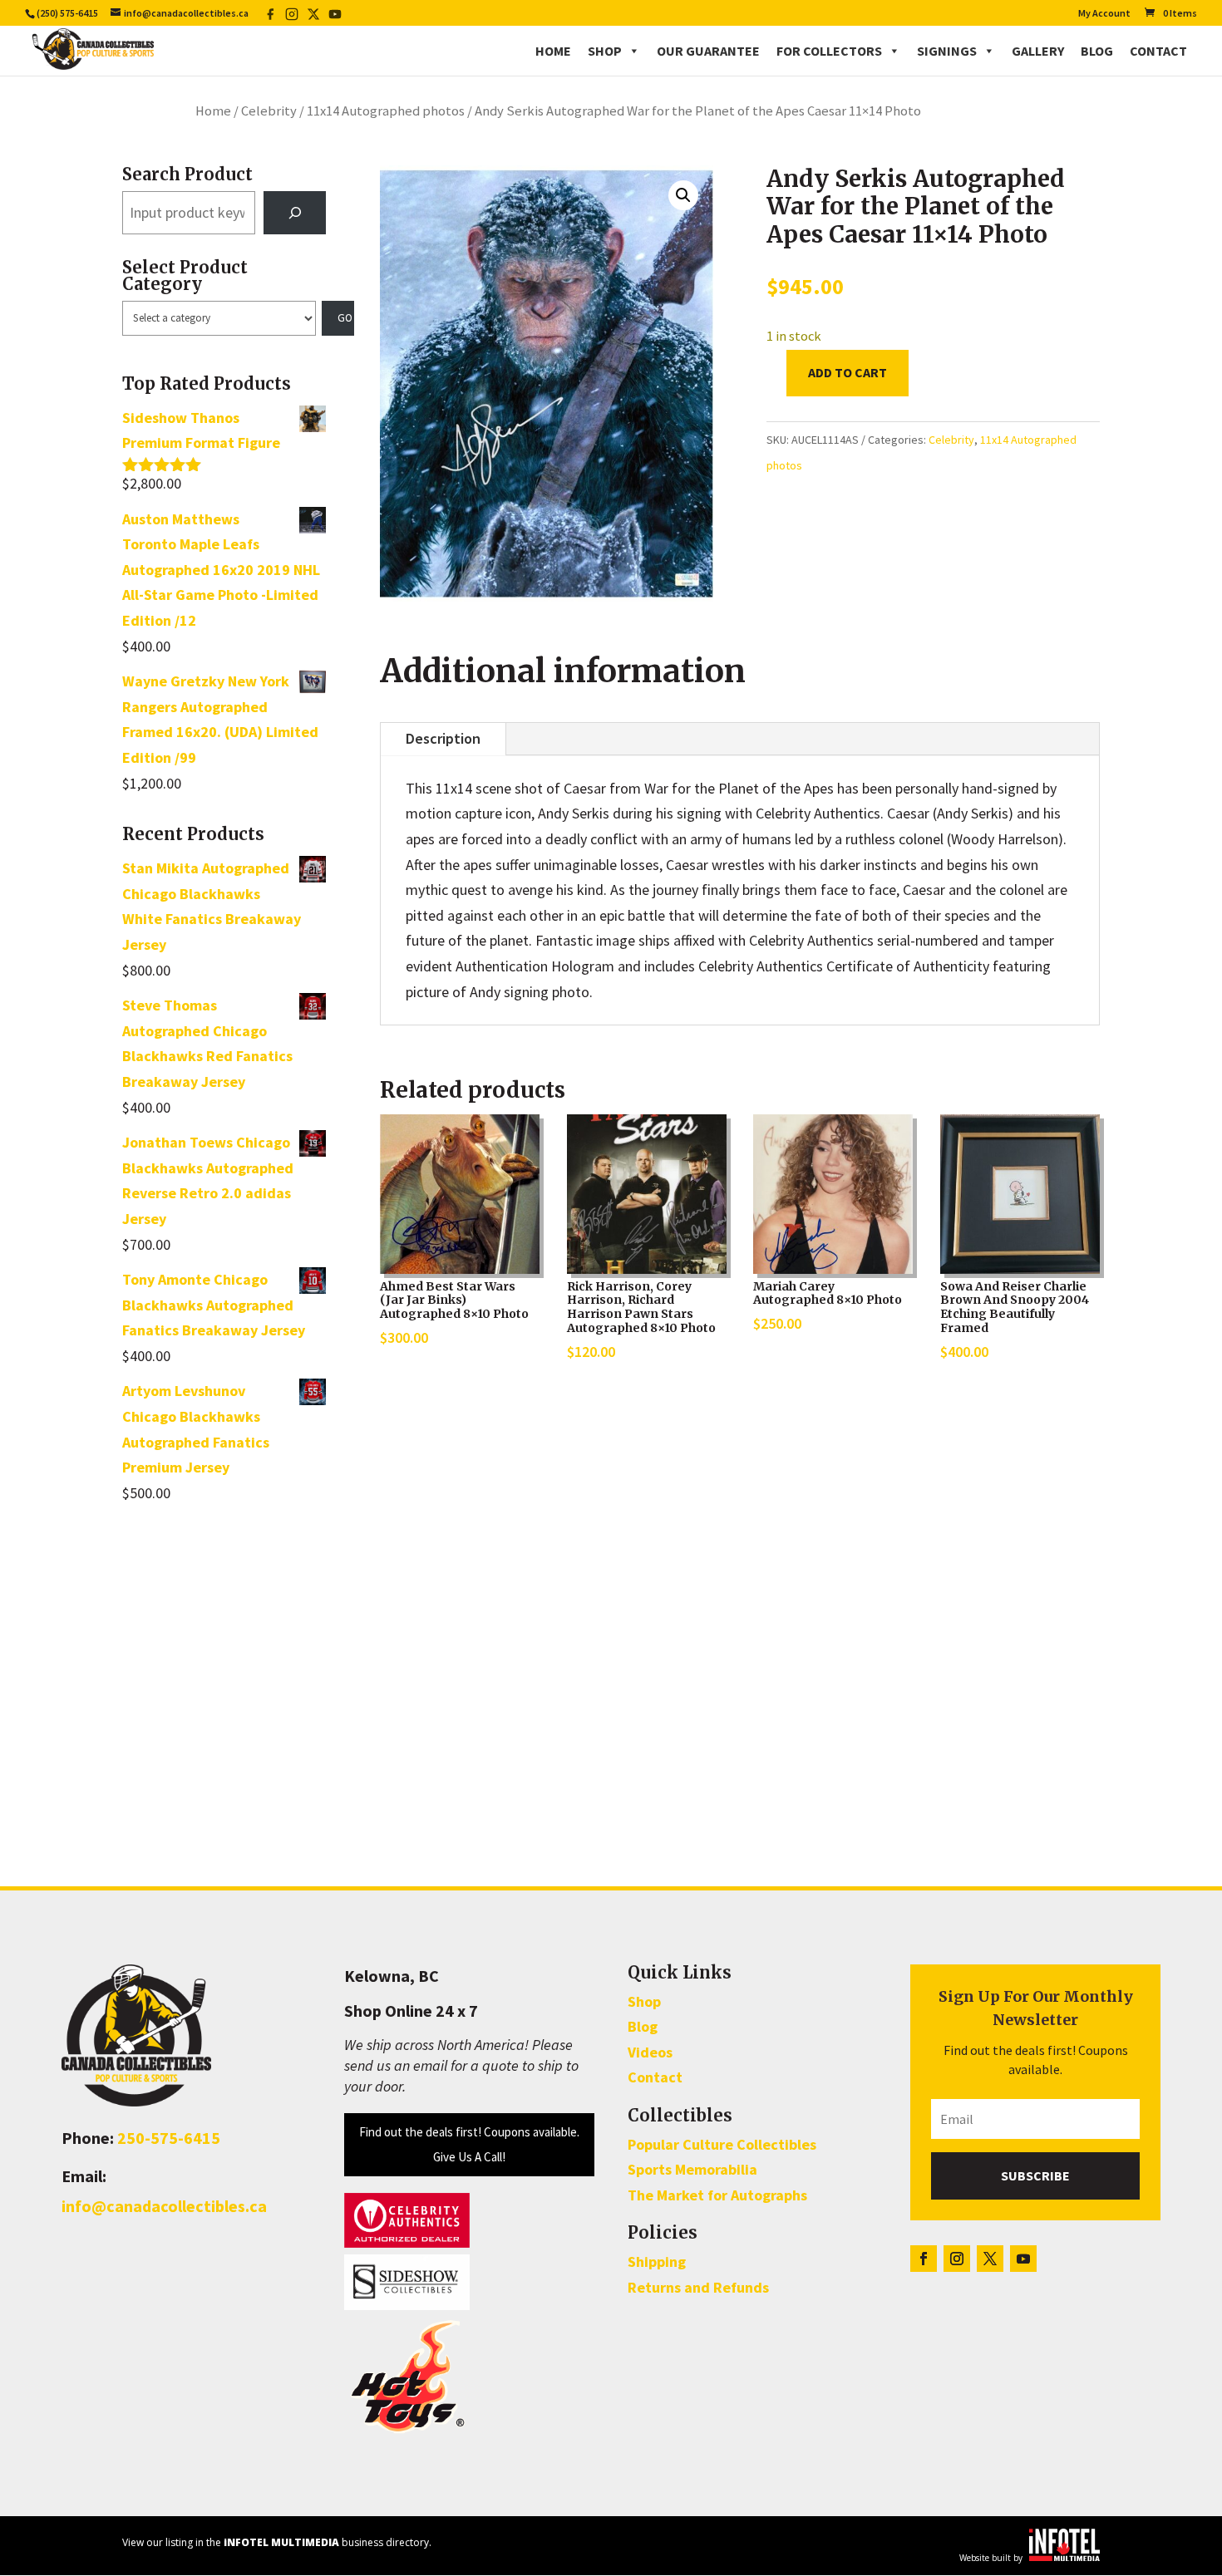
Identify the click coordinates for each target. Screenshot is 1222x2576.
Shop (605, 51)
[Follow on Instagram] (957, 2259)
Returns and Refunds (698, 2287)
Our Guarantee (708, 51)
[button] (683, 195)
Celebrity (269, 111)
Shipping (657, 2261)
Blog (1097, 51)
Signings (947, 51)
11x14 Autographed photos (386, 111)
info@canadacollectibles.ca (164, 2206)
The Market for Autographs (717, 2195)
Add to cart (848, 372)
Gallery (1038, 51)
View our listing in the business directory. (277, 2542)
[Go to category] (338, 318)
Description (443, 738)
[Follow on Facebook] (924, 2259)
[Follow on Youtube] (1023, 2259)
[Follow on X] (990, 2259)
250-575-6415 (169, 2138)
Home (553, 51)
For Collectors (829, 51)
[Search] (295, 213)
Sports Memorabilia (692, 2169)
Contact (1158, 51)
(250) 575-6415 (67, 13)
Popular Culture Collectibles (722, 2144)
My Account (1104, 14)
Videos (650, 2052)
